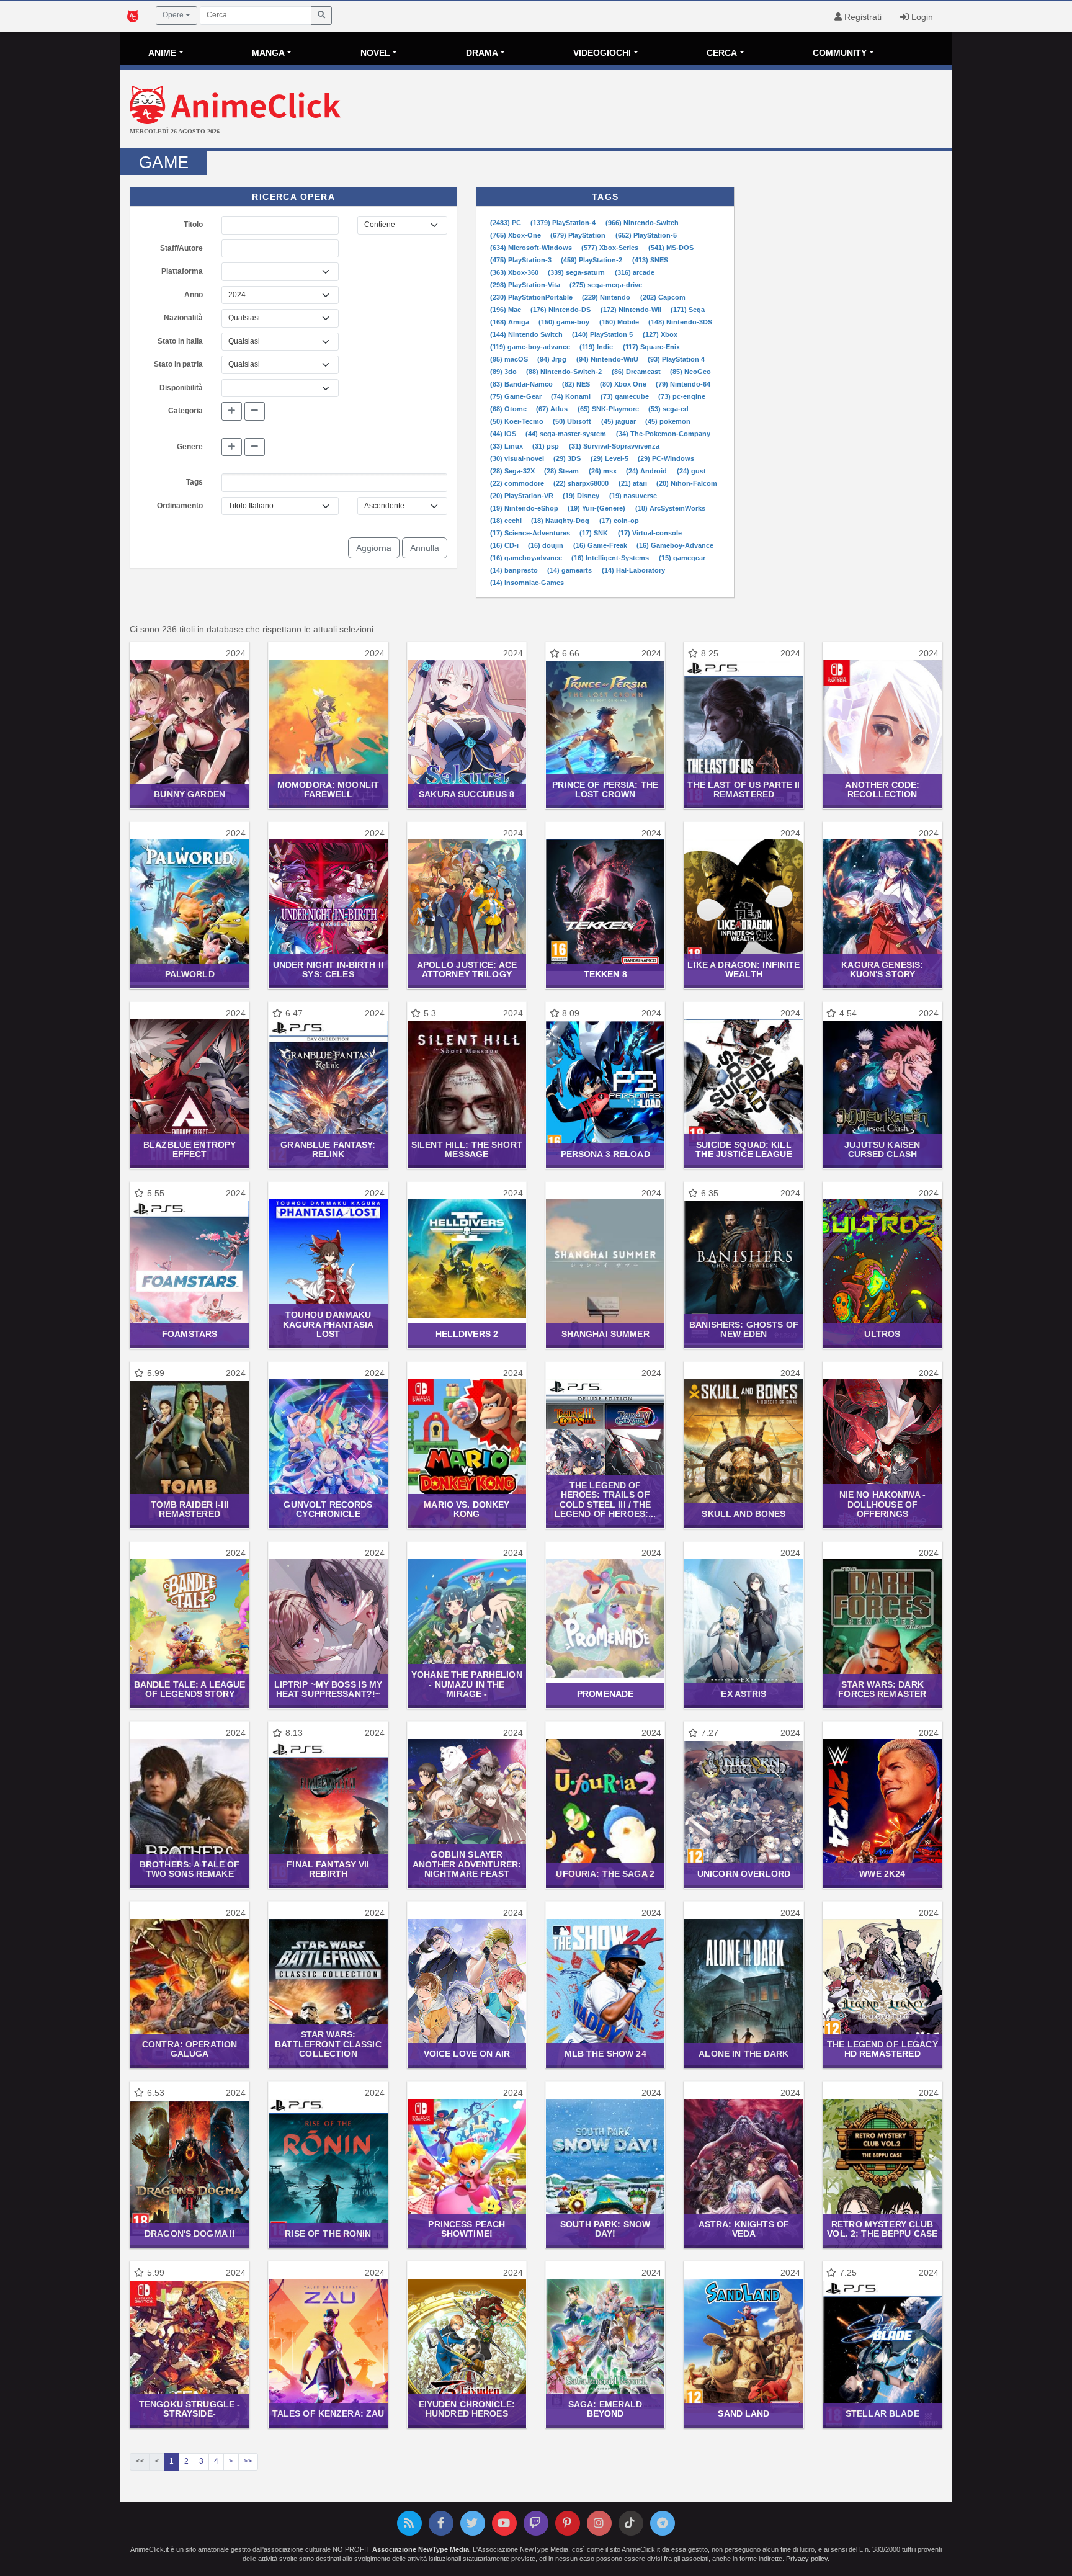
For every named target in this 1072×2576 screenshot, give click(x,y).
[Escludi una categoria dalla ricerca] (255, 411)
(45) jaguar (619, 421)
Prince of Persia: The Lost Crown (605, 789)
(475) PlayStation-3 (522, 260)
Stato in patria (178, 364)
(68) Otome (509, 409)
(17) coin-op (619, 521)
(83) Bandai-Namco (522, 384)
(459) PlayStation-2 (592, 260)
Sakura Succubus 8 (467, 794)
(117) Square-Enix (651, 347)
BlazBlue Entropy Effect (190, 1149)
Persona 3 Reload (605, 1154)
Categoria (185, 411)
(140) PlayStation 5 (603, 334)
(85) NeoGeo (690, 372)
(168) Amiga (511, 322)
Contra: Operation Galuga (190, 2049)
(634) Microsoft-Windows (532, 248)
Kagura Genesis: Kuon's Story (882, 969)
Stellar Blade (882, 2413)
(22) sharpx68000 (582, 483)
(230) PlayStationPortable (532, 297)
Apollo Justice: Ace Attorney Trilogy (467, 969)
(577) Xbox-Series (611, 248)
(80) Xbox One (624, 384)
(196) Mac (507, 310)
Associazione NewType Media (421, 2549)
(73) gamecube (626, 396)
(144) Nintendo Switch (527, 334)
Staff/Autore (181, 248)
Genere (190, 447)
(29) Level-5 (610, 458)
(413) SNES (650, 260)
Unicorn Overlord (744, 1874)
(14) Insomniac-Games (527, 583)
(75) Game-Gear (517, 396)
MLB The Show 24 (605, 2054)
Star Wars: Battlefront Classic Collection (328, 2044)
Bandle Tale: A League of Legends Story (190, 1689)
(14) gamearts (570, 570)
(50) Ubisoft (573, 421)
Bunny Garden (190, 794)
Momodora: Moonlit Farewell (328, 789)
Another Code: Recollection (882, 789)
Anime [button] (162, 53)
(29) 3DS (568, 458)
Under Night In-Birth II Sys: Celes (328, 969)
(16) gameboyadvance (527, 558)
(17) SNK (595, 533)
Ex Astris (744, 1694)
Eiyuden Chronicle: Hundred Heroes (467, 2409)
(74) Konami (572, 396)
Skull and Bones (744, 1514)
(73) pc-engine (682, 396)
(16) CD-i (505, 545)
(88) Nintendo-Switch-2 (565, 372)
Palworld (190, 974)
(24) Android (647, 471)
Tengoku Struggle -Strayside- (190, 2409)
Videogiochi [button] (602, 53)
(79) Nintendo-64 (683, 384)
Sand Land (744, 2413)
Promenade (605, 1694)
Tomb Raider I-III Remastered (190, 1509)
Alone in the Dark (744, 2054)
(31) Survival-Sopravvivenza (614, 446)
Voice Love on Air (467, 2054)
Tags (194, 482)
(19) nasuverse (633, 496)
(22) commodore (518, 483)
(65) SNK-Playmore (609, 409)
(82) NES (577, 384)
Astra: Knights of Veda (744, 2229)
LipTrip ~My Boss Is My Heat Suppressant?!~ (328, 1689)
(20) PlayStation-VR (523, 496)
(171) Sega (688, 310)
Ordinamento (180, 506)
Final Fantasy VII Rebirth (328, 1869)
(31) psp (547, 446)
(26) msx (604, 471)
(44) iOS (504, 434)
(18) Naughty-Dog (561, 521)
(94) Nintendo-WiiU (608, 359)
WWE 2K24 (882, 1874)
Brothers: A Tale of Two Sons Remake (190, 1869)
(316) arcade (635, 272)
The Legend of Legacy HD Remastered (882, 2049)
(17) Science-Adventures (531, 533)
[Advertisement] (675, 110)
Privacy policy (807, 2559)
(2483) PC (507, 223)
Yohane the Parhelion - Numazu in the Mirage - (467, 1684)
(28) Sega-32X (513, 471)
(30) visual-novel (518, 458)
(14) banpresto (515, 570)
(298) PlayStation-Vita (526, 285)
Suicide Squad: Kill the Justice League (744, 1149)
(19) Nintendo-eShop (525, 508)
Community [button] (840, 53)
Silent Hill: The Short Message (467, 1149)
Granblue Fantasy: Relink (328, 1149)
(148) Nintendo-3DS (680, 322)
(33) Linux (507, 446)
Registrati (862, 17)
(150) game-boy (565, 322)
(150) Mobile (620, 322)
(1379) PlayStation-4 (564, 223)
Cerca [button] (722, 53)
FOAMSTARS (190, 1334)
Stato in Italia (180, 341)
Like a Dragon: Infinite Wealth (744, 969)
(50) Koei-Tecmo (518, 421)
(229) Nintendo (607, 297)
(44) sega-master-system (567, 434)
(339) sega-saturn (577, 272)
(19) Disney (582, 496)
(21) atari (634, 483)
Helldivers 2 (467, 1334)
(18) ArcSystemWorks (670, 508)
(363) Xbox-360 (515, 272)
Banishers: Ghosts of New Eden (744, 1329)
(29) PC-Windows (666, 458)
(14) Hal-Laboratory (633, 570)
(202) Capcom (663, 297)
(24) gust (691, 471)
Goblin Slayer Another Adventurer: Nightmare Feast (467, 1864)
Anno (194, 295)
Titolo (193, 225)
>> (248, 2461)
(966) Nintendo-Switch (642, 223)
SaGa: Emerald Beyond (605, 2409)
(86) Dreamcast (637, 372)
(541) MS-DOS (671, 248)
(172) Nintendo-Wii (632, 310)
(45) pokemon (668, 421)
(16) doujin (547, 545)
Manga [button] (268, 53)
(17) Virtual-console (650, 533)
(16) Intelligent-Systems (611, 558)
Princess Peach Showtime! (467, 2229)
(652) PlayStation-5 (646, 235)
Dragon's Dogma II (190, 2234)
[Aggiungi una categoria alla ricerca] (232, 411)
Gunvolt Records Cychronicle (328, 1509)
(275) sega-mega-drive (606, 285)
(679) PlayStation (579, 235)
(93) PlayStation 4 (676, 359)
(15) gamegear (682, 558)
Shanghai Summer (605, 1334)
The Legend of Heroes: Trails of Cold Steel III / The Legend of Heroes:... (605, 1500)
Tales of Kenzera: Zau (328, 2413)
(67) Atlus (553, 409)
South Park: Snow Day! (605, 2229)
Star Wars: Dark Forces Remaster (882, 1689)
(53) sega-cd (668, 409)
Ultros (882, 1334)
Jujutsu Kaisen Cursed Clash (882, 1149)
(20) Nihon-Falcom (687, 483)
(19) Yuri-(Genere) (597, 508)
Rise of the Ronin (328, 2234)
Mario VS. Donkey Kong (467, 1509)
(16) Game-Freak (601, 545)
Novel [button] (375, 53)
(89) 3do (504, 372)
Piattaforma (182, 271)
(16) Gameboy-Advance (675, 545)
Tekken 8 (605, 974)
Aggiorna (374, 548)
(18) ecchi (507, 521)
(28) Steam (562, 471)
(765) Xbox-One (516, 235)
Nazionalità (183, 318)
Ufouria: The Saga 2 (605, 1874)
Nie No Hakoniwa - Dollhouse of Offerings (882, 1504)
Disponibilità (181, 388)
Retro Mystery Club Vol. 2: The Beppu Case (882, 2229)
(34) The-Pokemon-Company (663, 434)
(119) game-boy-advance (531, 347)
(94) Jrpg (553, 359)
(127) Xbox (660, 334)
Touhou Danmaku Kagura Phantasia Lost (328, 1324)
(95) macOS (510, 359)
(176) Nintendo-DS (561, 310)
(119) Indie (597, 347)
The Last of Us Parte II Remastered (744, 789)
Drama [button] (482, 53)
